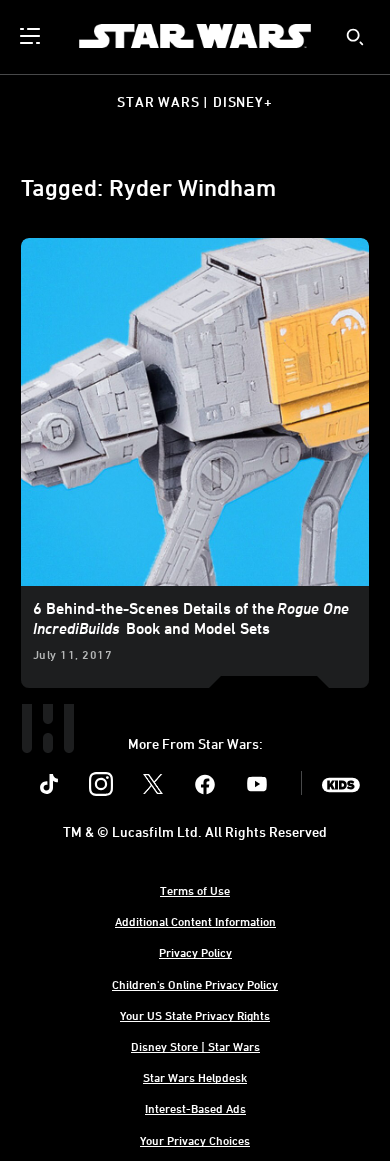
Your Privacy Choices (195, 1140)
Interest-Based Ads (195, 1108)
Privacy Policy (195, 952)
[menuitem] (32, 36)
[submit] (355, 37)
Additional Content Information (195, 921)
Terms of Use (195, 890)
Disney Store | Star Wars (195, 1046)
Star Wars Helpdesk (195, 1077)
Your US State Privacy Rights (195, 1015)
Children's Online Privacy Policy (195, 984)
